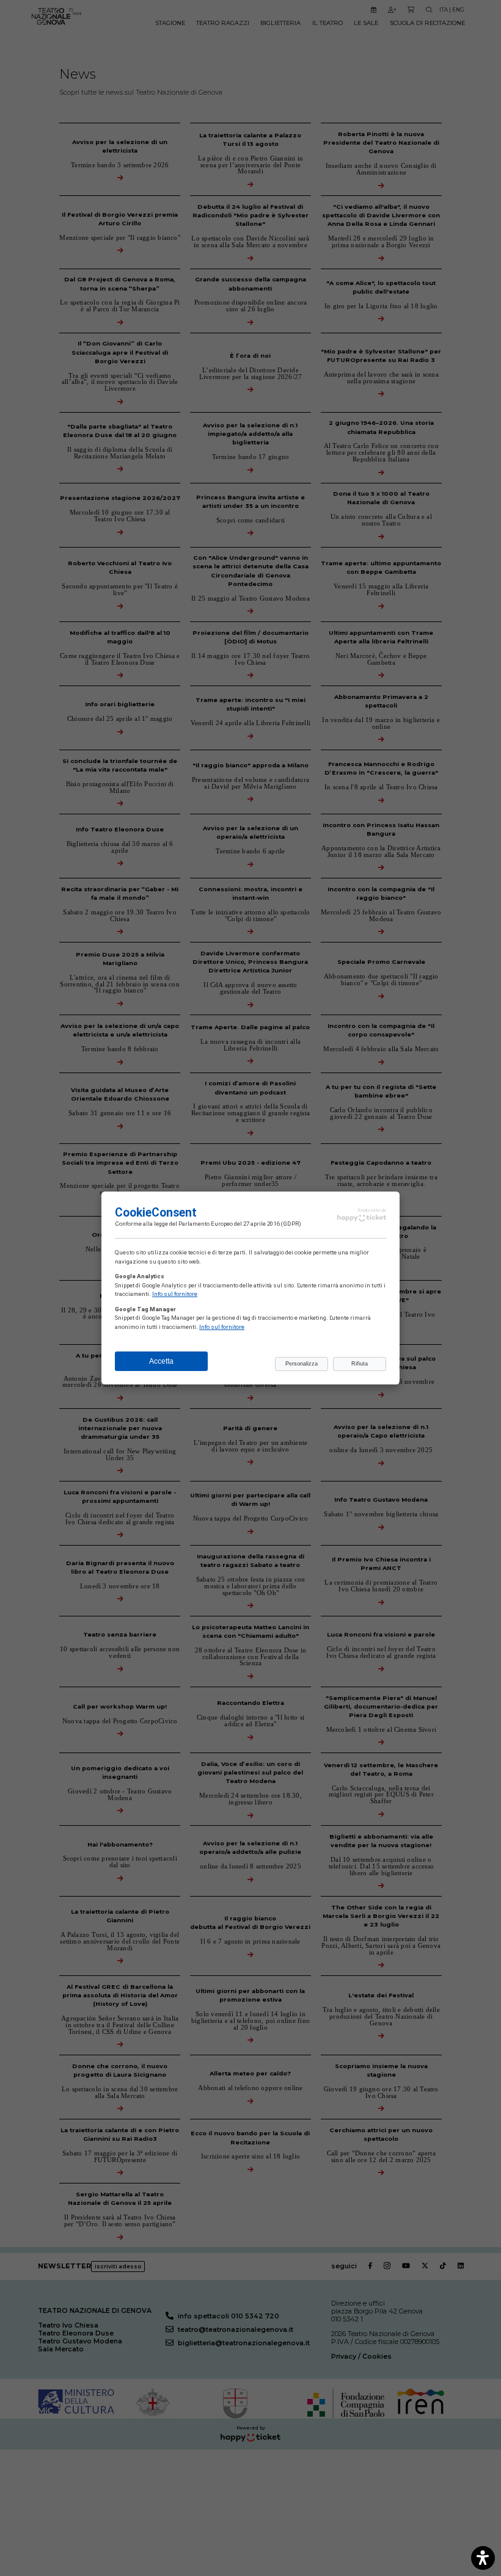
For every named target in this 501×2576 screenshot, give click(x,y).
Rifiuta (360, 1364)
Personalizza (302, 1364)
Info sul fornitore (175, 1294)
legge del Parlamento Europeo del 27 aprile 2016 (217, 1224)
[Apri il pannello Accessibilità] (483, 2558)
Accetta (161, 1361)
